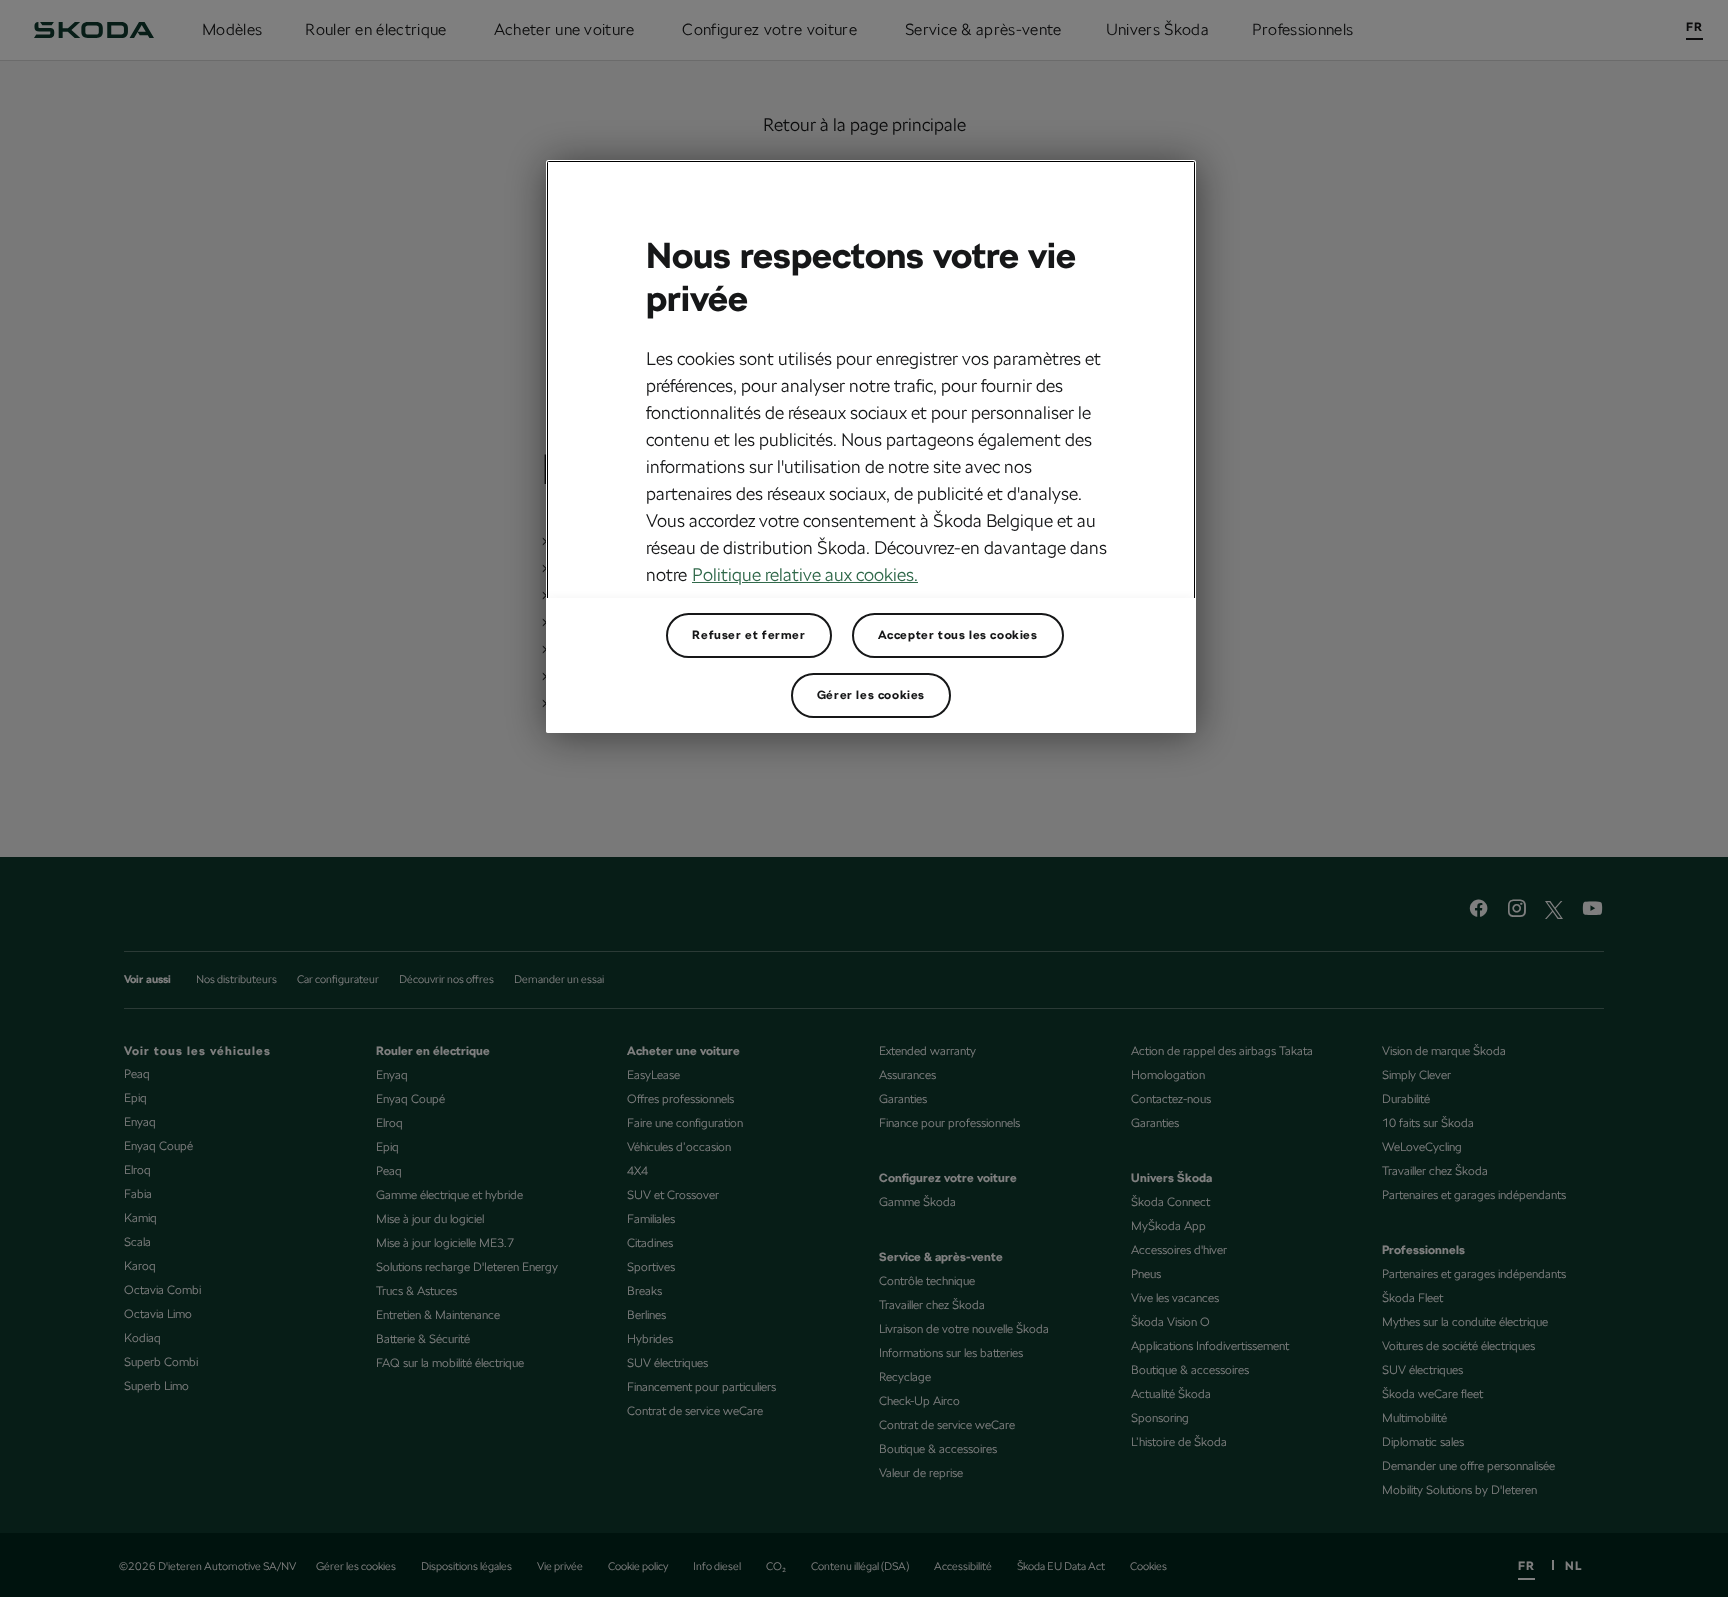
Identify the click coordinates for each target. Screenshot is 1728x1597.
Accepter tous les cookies (958, 635)
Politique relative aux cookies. (805, 574)
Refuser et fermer (748, 635)
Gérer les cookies (871, 695)
